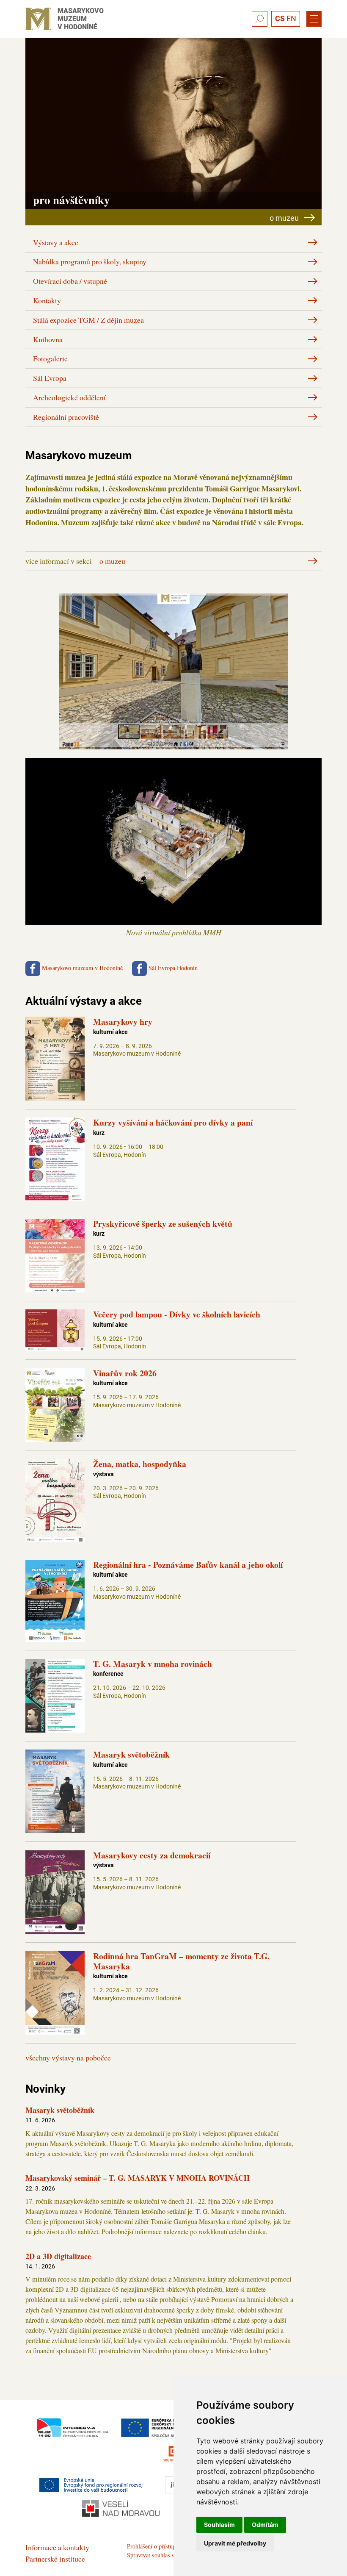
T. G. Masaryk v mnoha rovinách (153, 1664)
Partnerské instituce (55, 2559)
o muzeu (112, 561)
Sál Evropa (50, 378)
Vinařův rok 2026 (125, 1373)
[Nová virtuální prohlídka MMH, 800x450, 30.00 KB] (173, 920)
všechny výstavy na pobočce (68, 2057)
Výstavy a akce (56, 242)
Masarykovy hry (123, 1022)
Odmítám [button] (265, 2525)
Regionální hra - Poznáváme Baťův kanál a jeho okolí (188, 1565)
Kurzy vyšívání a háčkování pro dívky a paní (173, 1122)
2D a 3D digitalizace (58, 2256)
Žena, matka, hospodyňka (140, 1464)
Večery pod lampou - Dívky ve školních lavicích (177, 1314)
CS (280, 18)
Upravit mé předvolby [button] (235, 2543)
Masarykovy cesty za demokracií (152, 1855)
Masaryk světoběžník (131, 1754)
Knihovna (48, 339)
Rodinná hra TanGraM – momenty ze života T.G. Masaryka (181, 1961)
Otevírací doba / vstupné (70, 281)
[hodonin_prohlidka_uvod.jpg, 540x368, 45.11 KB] (173, 744)
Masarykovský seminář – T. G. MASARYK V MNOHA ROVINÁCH (138, 2178)
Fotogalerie (50, 358)
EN (291, 18)
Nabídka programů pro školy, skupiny (90, 261)
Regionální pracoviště (66, 417)
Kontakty (47, 300)
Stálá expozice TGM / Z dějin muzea (88, 320)
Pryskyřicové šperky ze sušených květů (163, 1224)
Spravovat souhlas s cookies (161, 2555)
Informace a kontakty (57, 2547)
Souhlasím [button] (219, 2525)
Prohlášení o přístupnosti (157, 2546)
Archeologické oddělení (69, 397)
